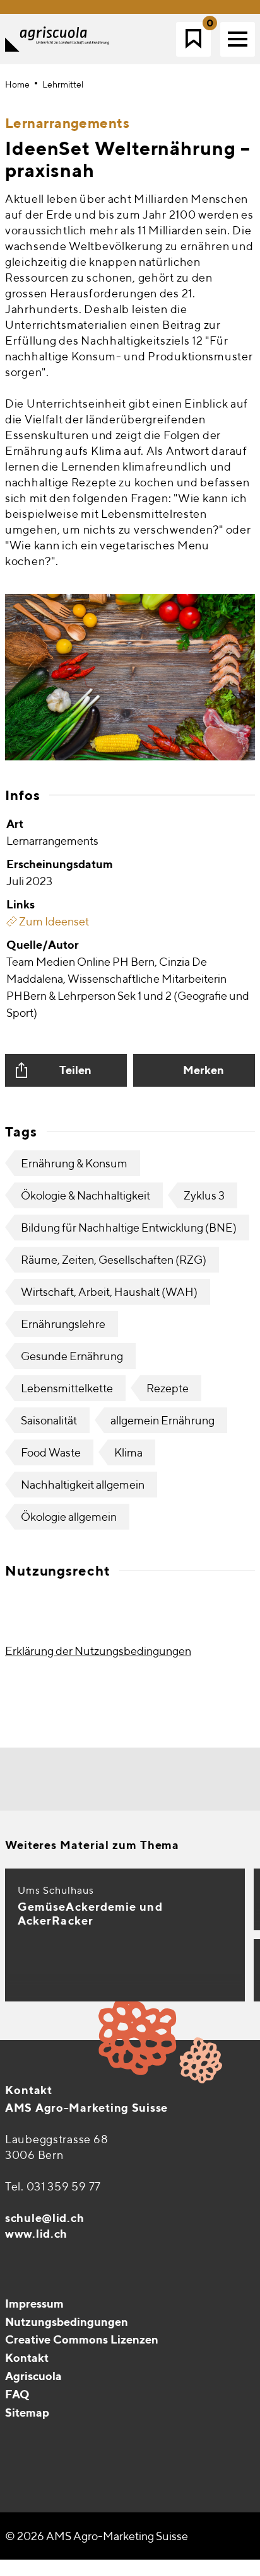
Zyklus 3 (204, 1195)
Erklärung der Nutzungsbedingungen (98, 1651)
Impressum (34, 2304)
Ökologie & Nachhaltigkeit (86, 1195)
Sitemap (27, 2413)
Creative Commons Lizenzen (82, 2339)
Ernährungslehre (63, 1324)
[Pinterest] (43, 2444)
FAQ (17, 2394)
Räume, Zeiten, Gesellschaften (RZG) (114, 1260)
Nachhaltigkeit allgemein (83, 1485)
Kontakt (29, 2090)
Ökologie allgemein (69, 1517)
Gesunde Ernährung (72, 1356)
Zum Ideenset (53, 921)
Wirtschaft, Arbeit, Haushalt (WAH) (109, 1292)
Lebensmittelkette (67, 1388)
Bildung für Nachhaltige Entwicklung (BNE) (129, 1228)
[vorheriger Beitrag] (88, 1779)
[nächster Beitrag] (172, 1779)
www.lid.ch (36, 2234)
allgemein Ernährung (162, 1420)
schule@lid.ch (44, 2218)
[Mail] (16, 2444)
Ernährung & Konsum (74, 1163)
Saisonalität (49, 1420)
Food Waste (51, 1452)
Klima (128, 1452)
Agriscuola (33, 2376)
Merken (204, 1070)
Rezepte (168, 1388)
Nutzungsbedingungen (67, 2322)
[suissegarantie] (181, 2483)
